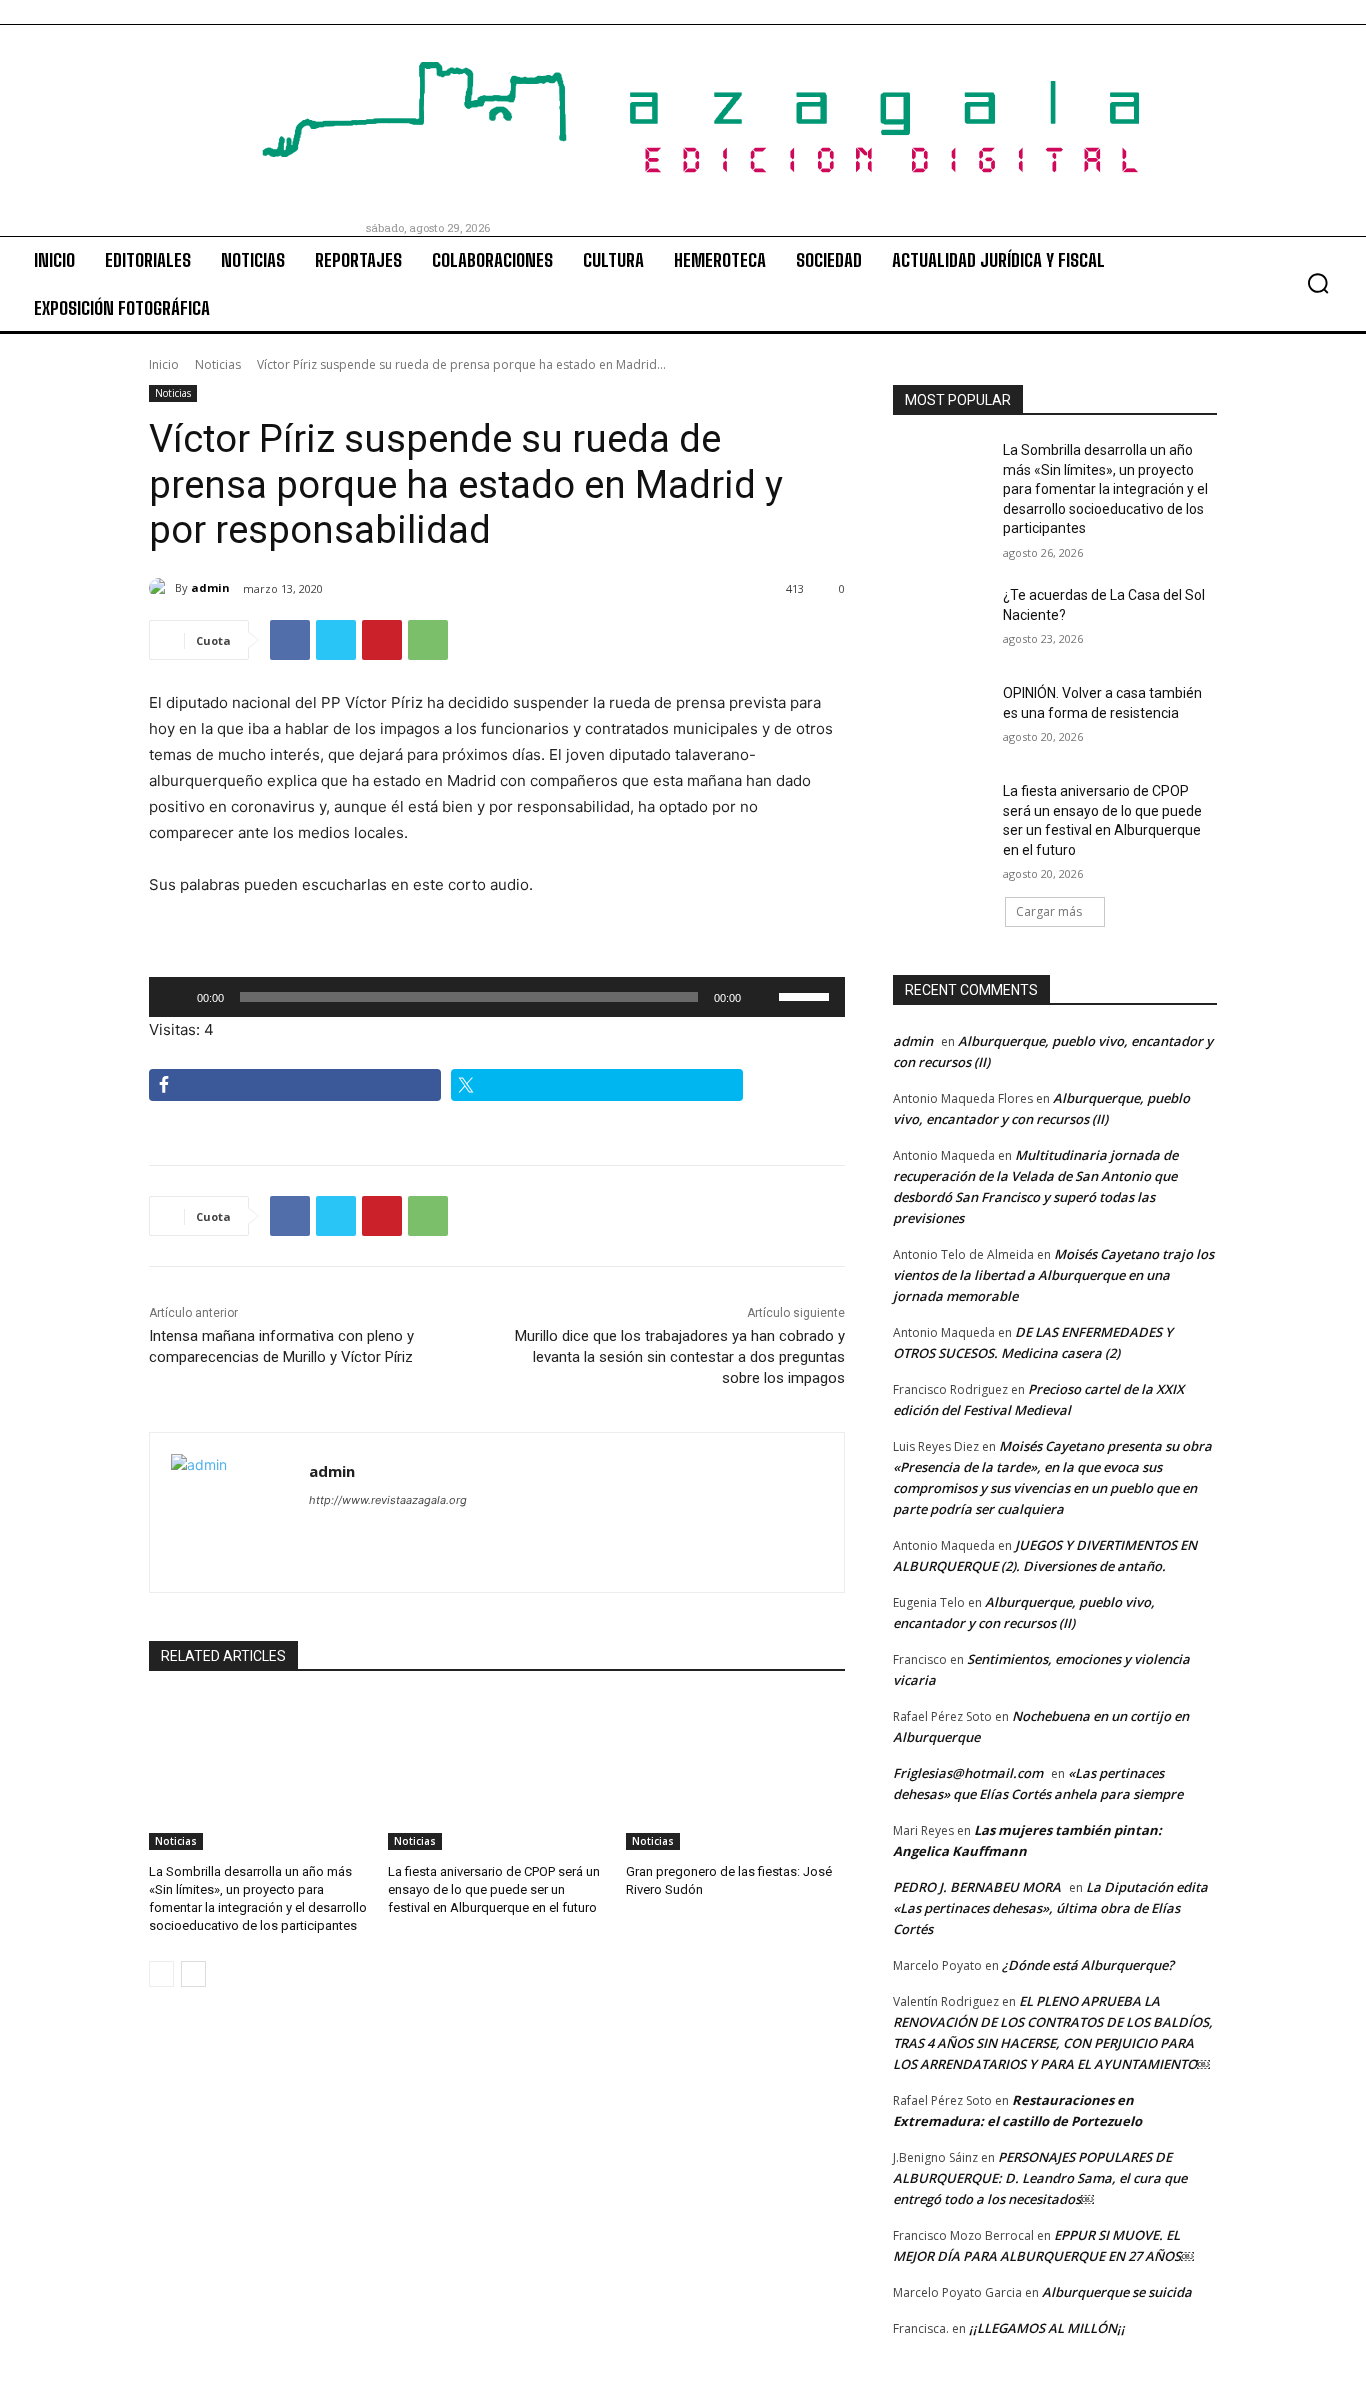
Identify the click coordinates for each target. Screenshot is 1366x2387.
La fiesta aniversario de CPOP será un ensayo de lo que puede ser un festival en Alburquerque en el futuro (494, 1889)
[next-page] (193, 1974)
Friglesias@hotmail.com (968, 1773)
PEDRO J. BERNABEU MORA (977, 1887)
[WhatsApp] (428, 640)
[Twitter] (336, 640)
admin (210, 587)
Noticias (218, 364)
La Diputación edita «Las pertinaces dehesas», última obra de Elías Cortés (1050, 1908)
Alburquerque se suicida (1117, 2292)
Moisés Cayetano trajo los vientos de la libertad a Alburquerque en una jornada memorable (1053, 1275)
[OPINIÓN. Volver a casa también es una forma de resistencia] (941, 718)
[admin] (162, 588)
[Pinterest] (382, 640)
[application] (497, 997)
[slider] (807, 995)
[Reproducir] (175, 997)
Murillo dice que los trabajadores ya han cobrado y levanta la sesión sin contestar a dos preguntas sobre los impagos (680, 1357)
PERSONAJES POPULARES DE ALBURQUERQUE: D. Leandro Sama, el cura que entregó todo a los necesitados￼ (1040, 2178)
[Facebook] (290, 640)
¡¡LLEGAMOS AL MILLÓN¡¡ (1047, 2328)
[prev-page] (161, 1974)
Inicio (164, 364)
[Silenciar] (763, 997)
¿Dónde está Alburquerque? (1088, 1965)
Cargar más (1049, 911)
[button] (1318, 283)
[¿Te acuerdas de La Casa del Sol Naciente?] (941, 620)
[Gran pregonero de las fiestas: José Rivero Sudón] (735, 1773)
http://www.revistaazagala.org (388, 1500)
